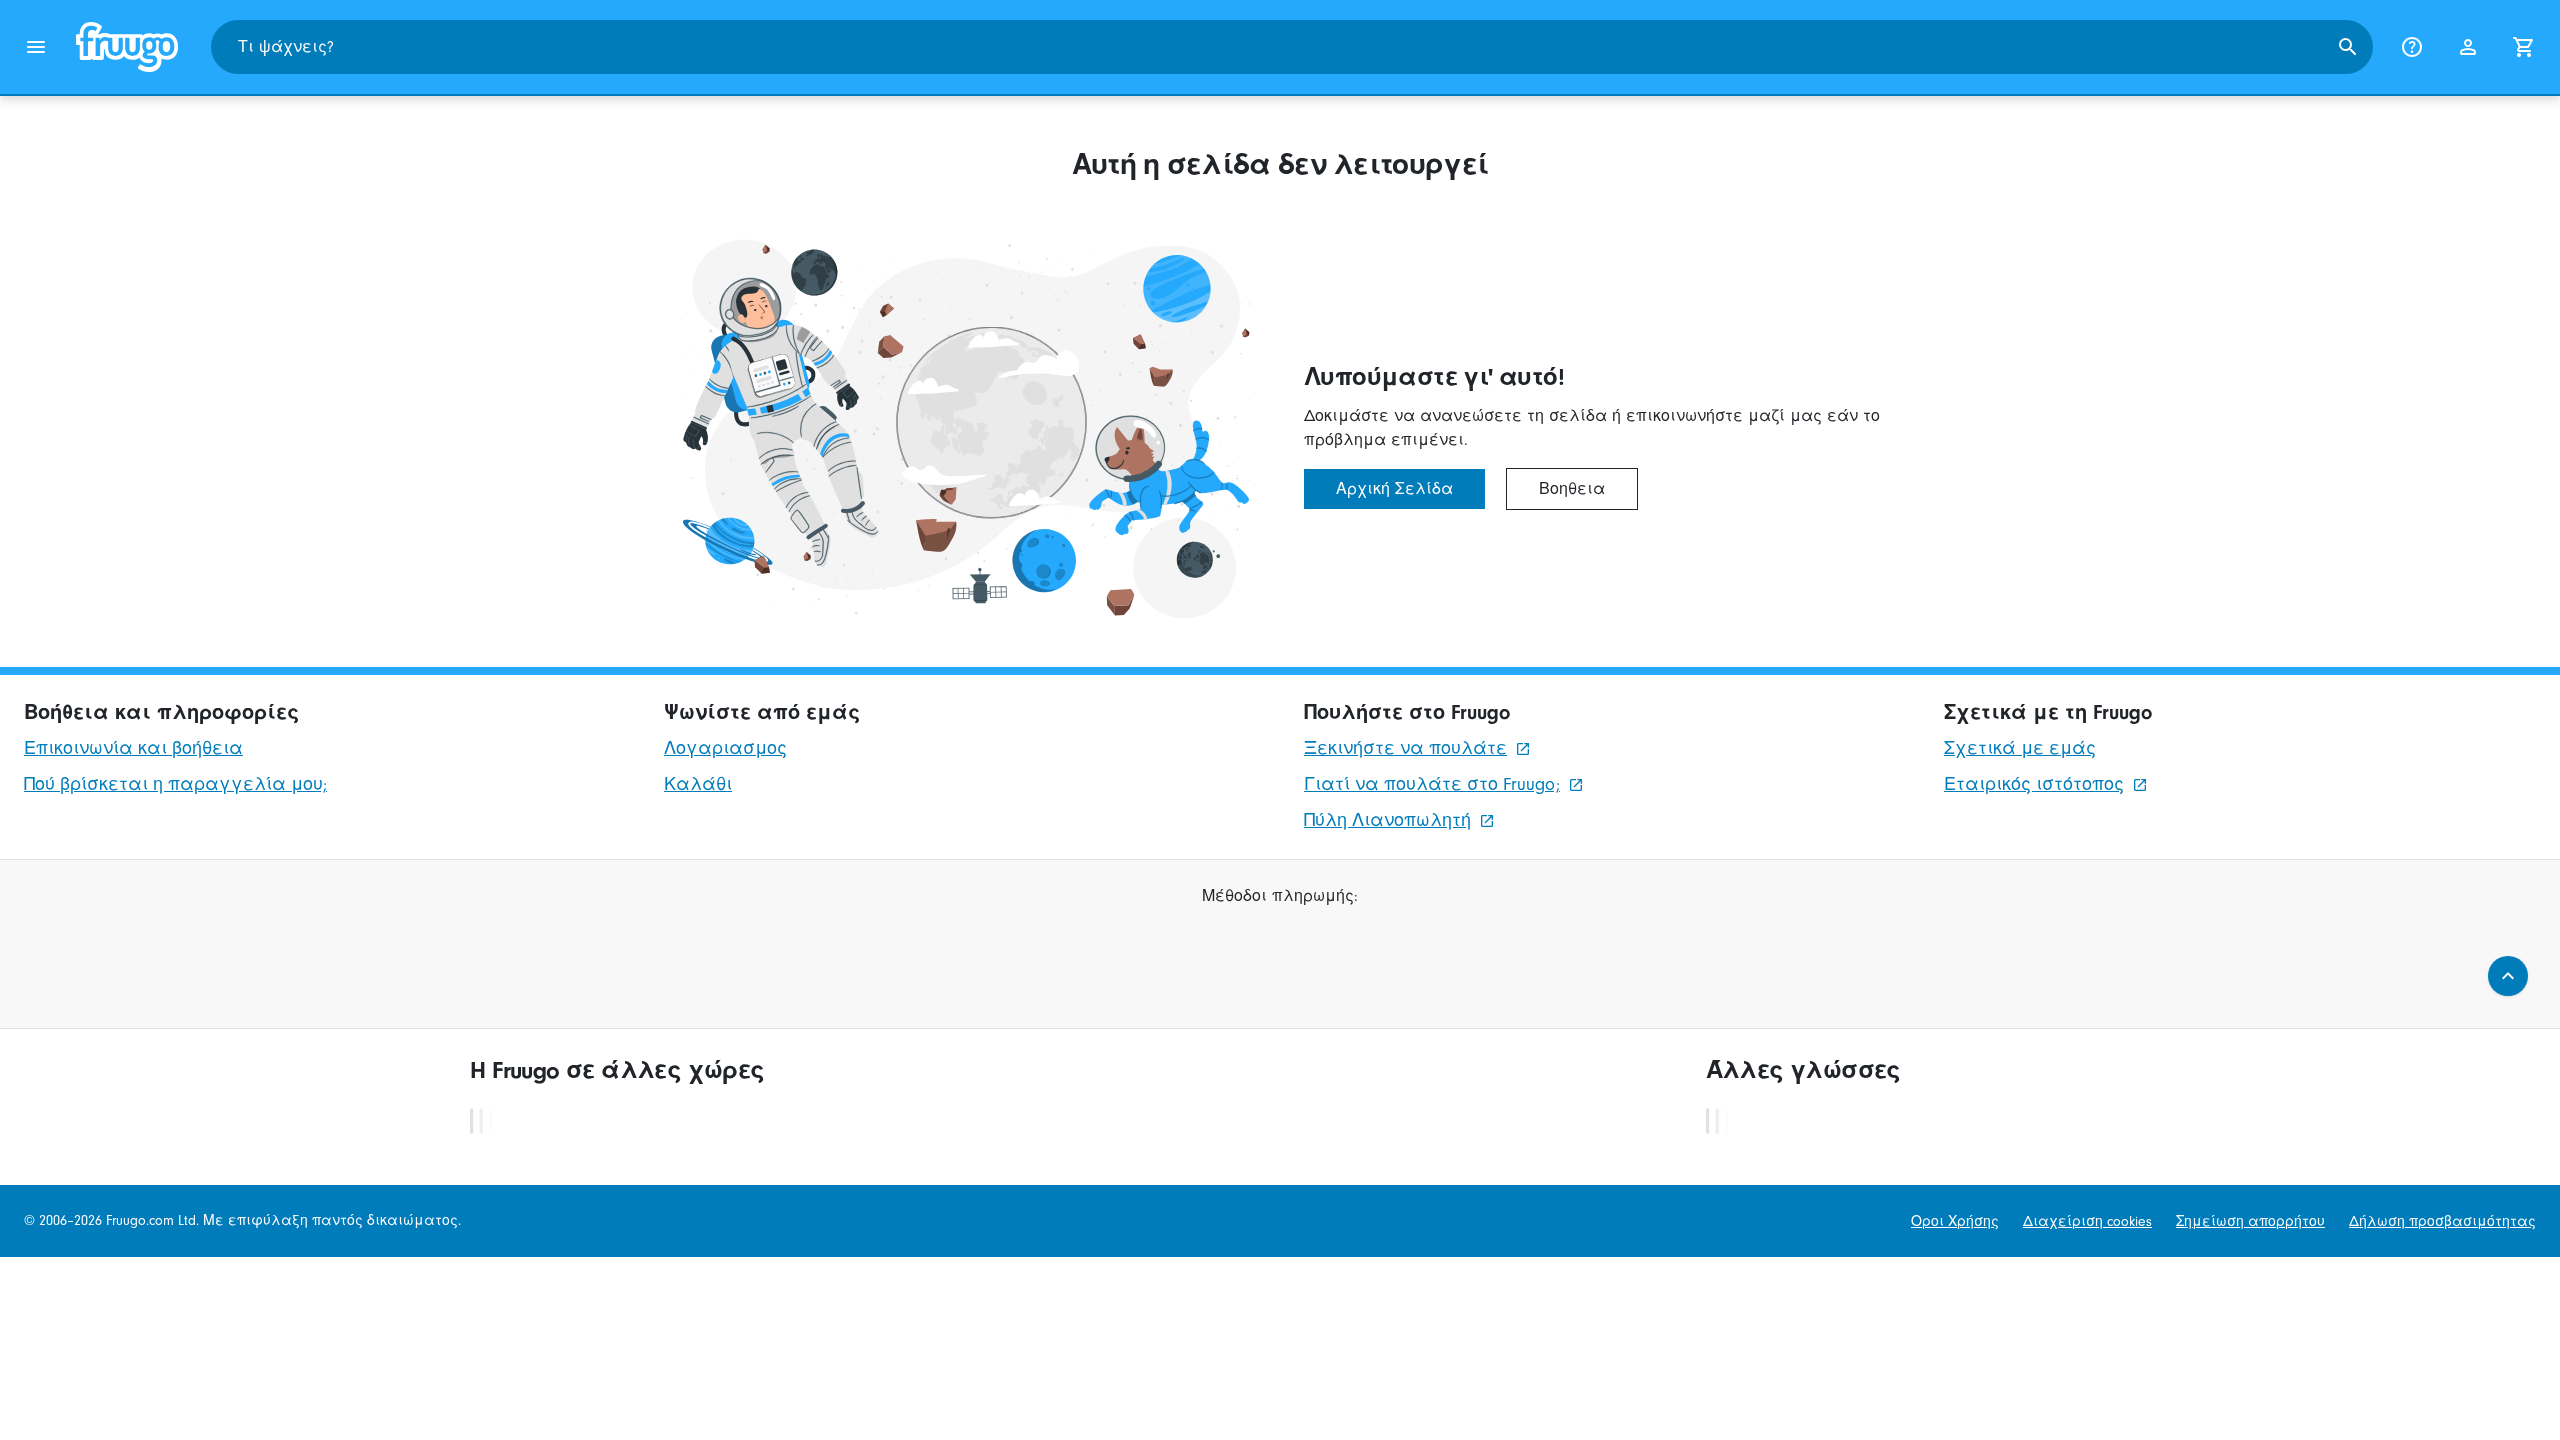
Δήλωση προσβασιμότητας (2442, 1221)
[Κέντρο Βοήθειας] (2412, 47)
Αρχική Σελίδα (1394, 489)
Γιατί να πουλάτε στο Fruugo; (1432, 784)
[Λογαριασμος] (2468, 47)
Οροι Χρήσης (1955, 1221)
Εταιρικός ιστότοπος (2034, 784)
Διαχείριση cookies (2087, 1221)
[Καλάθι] (2524, 47)
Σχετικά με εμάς (2020, 748)
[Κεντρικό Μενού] (36, 47)
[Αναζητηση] (2348, 47)
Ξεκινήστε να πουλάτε (1405, 748)
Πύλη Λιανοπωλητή (1387, 820)
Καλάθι (698, 784)
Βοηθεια (1572, 489)
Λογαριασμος (725, 748)
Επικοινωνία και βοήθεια (133, 748)
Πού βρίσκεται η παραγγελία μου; (175, 784)
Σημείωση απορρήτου (2250, 1221)
